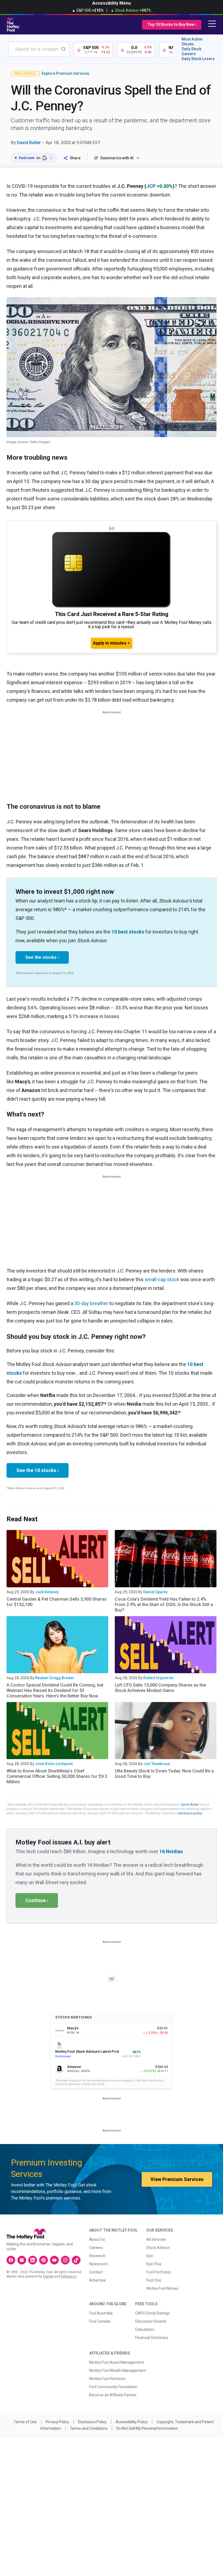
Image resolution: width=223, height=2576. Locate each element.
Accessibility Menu (112, 3)
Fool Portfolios (159, 2272)
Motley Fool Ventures (107, 2379)
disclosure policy (190, 1813)
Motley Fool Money (162, 2288)
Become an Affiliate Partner (113, 2395)
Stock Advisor (158, 2248)
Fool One (154, 2280)
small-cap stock (162, 1279)
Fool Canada (100, 2321)
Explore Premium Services (65, 73)
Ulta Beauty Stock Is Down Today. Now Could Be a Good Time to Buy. (164, 1774)
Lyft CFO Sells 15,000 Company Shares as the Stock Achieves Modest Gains (160, 1688)
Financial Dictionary (152, 2338)
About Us (97, 2239)
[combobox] (39, 49)
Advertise (97, 2280)
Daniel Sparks (156, 1592)
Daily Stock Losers (198, 59)
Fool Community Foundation (113, 2387)
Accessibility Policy (132, 2422)
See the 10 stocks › (38, 1470)
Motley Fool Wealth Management (117, 2370)
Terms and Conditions (89, 2428)
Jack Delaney (47, 1592)
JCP (151, 186)
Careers (96, 2248)
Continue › (37, 1900)
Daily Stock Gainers (191, 51)
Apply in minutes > (112, 643)
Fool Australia (101, 2313)
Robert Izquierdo (159, 1678)
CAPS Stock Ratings (152, 2313)
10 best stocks (128, 932)
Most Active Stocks (192, 42)
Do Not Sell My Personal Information (147, 2428)
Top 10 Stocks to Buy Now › (172, 24)
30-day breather (91, 1303)
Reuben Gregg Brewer (55, 1678)
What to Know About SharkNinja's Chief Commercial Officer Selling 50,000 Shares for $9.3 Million (57, 1776)
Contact (96, 2272)
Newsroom (99, 2264)
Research (97, 2256)
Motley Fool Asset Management (117, 2362)
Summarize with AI (117, 158)
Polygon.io (69, 2276)
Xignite (48, 2276)
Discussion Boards (151, 2321)
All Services (156, 2239)
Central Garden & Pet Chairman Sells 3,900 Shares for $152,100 (57, 1602)
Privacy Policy (57, 2422)
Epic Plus (154, 2264)
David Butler (29, 143)
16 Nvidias (171, 1851)
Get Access (63, 2056)
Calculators (145, 2329)
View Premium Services (177, 2179)
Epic (150, 2256)
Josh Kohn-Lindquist (54, 1764)
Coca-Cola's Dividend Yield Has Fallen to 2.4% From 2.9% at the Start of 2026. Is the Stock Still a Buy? (164, 1605)
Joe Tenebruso (157, 1764)
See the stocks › (42, 957)
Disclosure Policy (92, 2422)
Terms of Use (25, 2422)
